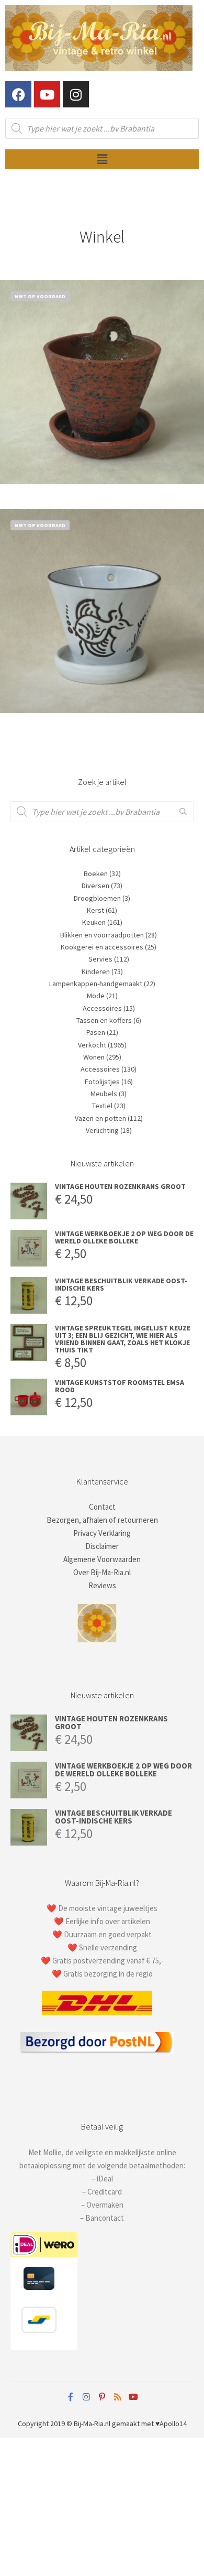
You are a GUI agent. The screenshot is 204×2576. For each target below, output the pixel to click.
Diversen (95, 886)
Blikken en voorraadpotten (102, 935)
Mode (96, 996)
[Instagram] (76, 94)
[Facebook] (18, 94)
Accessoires (102, 1008)
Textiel (102, 1106)
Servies (100, 959)
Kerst (95, 910)
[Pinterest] (102, 2397)
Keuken (94, 922)
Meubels (104, 1094)
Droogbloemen (97, 898)
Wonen (94, 1057)
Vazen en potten (100, 1118)
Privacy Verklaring (102, 1533)
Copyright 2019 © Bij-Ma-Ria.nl (64, 2424)
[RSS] (118, 2397)
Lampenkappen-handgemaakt (96, 984)
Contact (102, 1507)
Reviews (102, 1585)
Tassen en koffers (104, 1020)
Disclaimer (102, 1546)
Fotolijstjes (102, 1082)
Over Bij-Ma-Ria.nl (102, 1572)
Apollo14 (173, 2424)
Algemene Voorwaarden (102, 1559)
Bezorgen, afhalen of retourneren (102, 1520)
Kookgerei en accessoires (102, 947)
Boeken (96, 874)
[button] (102, 159)
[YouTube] (133, 2397)
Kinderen (96, 972)
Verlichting (102, 1130)
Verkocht (92, 1045)
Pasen (96, 1032)
